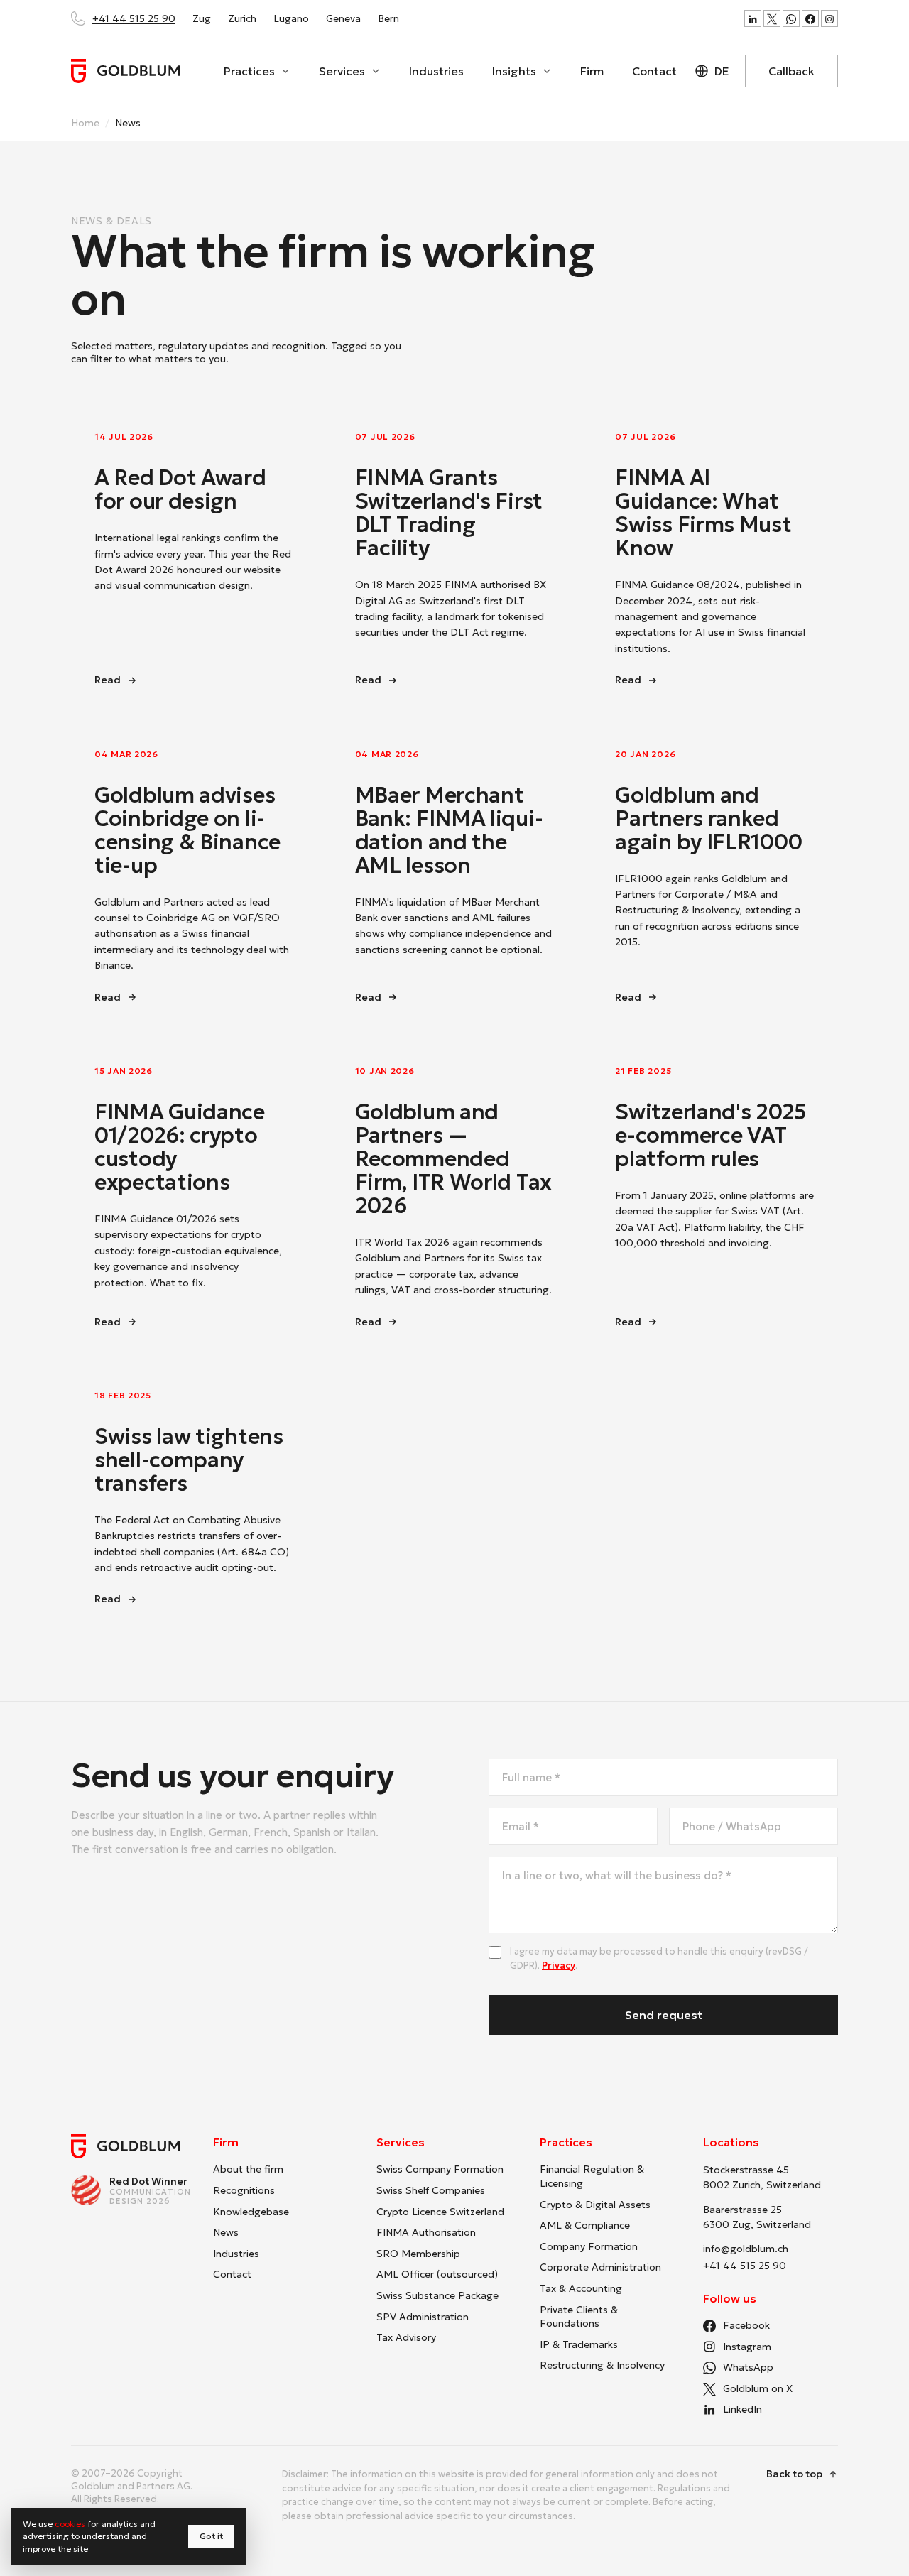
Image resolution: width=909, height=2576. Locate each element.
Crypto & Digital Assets (595, 2205)
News (226, 2232)
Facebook (746, 2325)
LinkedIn (742, 2409)
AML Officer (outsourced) (437, 2274)
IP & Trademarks (579, 2344)
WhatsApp (748, 2367)
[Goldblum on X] (772, 18)
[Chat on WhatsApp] (791, 18)
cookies (70, 2524)
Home (85, 123)
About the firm (248, 2169)
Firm (592, 71)
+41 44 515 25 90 (134, 18)
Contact (654, 71)
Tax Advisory (406, 2337)
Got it (211, 2536)
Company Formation (589, 2246)
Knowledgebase (251, 2212)
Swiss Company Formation (440, 2169)
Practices (249, 71)
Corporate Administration (600, 2267)
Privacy (559, 1966)
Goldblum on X (758, 2388)
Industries (436, 71)
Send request (664, 2015)
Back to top (794, 2474)
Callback (791, 71)
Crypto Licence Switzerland (440, 2212)
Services (342, 71)
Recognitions (244, 2190)
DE (722, 71)
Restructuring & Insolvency (602, 2365)
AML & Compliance (585, 2225)
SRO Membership (418, 2254)
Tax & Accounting (581, 2288)
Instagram (747, 2347)
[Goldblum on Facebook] (810, 18)
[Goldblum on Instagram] (829, 18)
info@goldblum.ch (746, 2249)
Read (174, 680)
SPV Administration (423, 2317)
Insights (514, 71)
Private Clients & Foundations (579, 2317)
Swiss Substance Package (437, 2295)
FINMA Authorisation (426, 2232)
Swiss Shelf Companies (431, 2190)
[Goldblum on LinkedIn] (753, 18)
